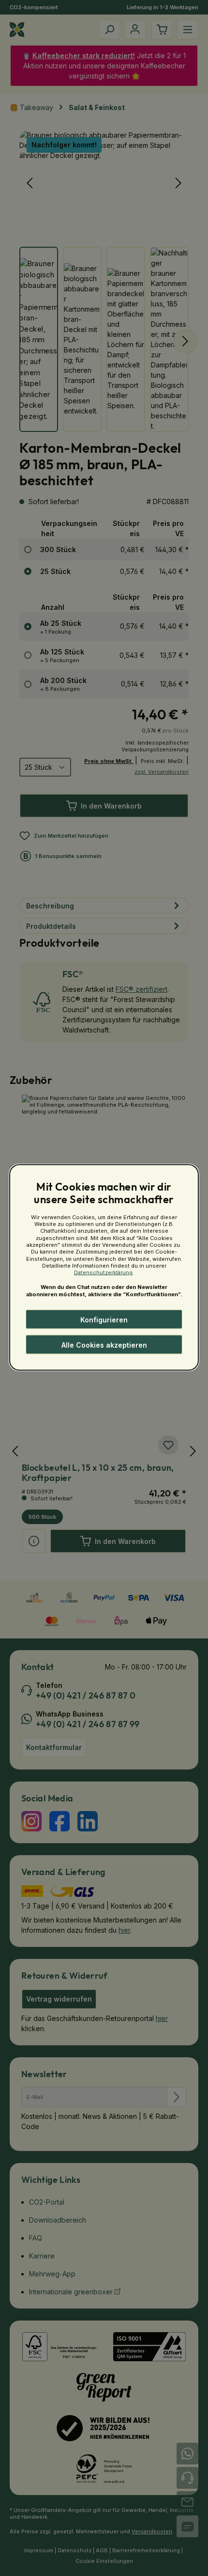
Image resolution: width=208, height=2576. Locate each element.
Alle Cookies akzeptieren (104, 1344)
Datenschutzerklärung (103, 1272)
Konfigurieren (104, 1319)
